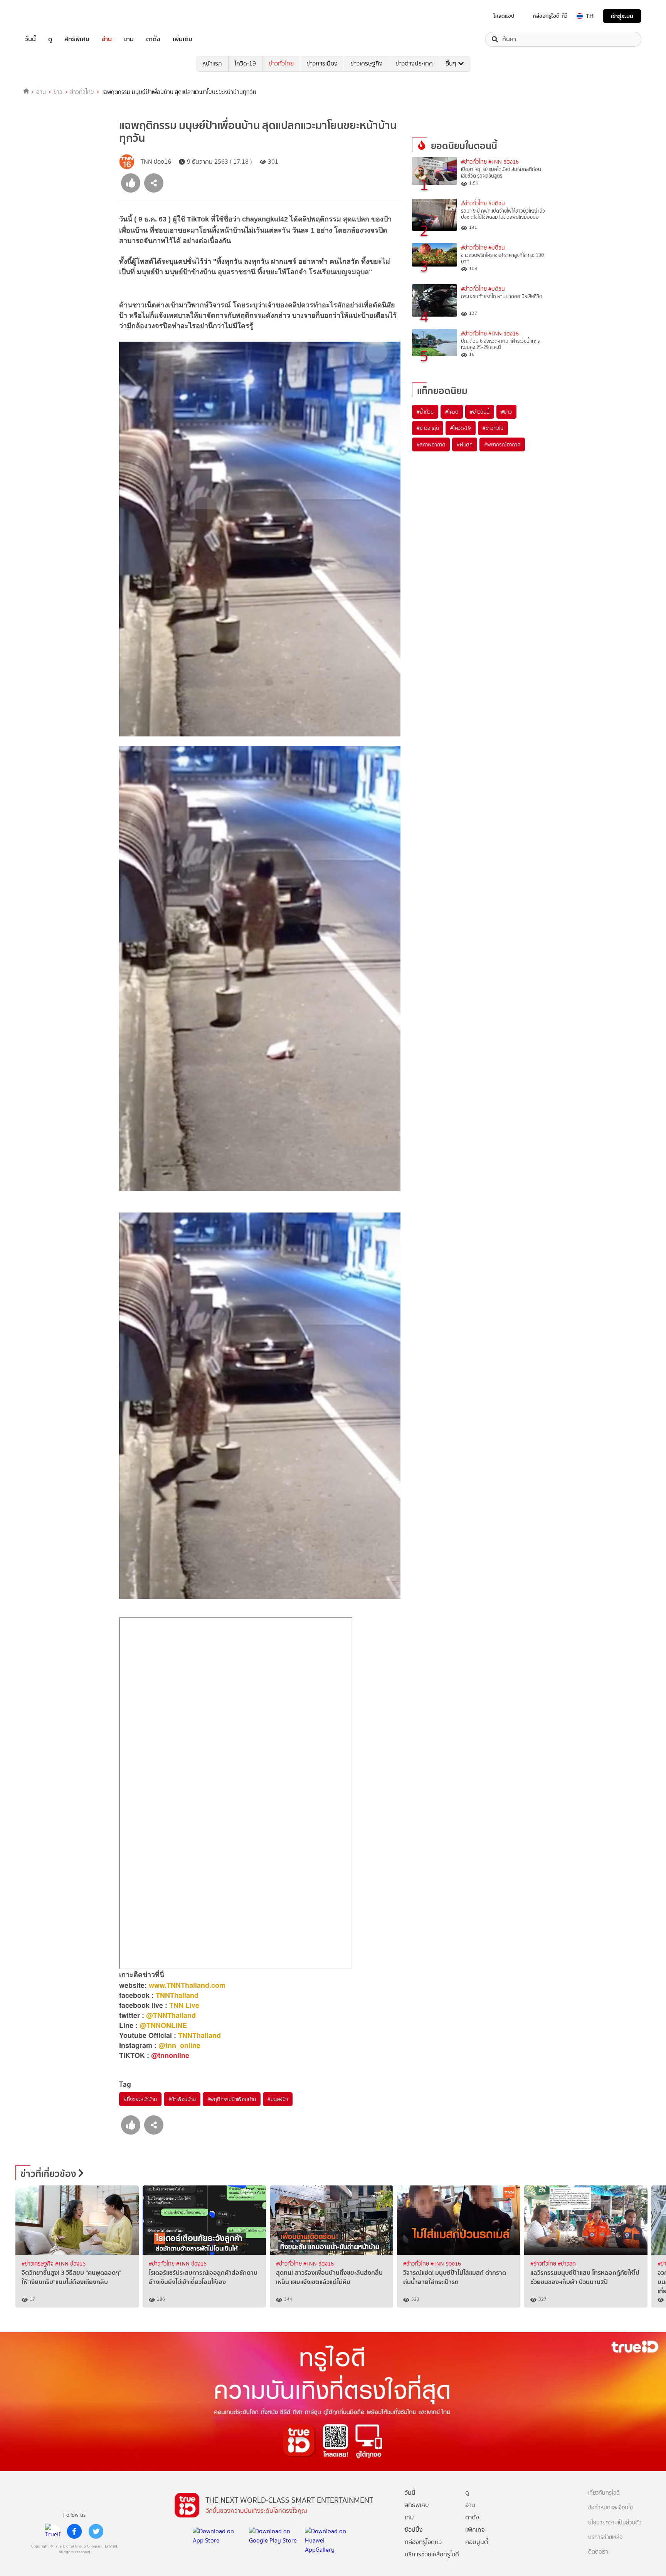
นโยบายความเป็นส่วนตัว (615, 2523)
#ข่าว (506, 412)
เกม (129, 39)
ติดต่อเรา (598, 2552)
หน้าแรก (212, 63)
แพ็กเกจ (475, 2530)
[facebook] (74, 2531)
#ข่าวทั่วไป (493, 428)
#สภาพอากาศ (431, 444)
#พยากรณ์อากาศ (502, 444)
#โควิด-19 (460, 428)
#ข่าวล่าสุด (428, 428)
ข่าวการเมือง (322, 63)
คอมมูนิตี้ (477, 2542)
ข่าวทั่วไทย (281, 63)
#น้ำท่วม (425, 412)
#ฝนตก (465, 444)
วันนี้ (30, 39)
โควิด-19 (245, 63)
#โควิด (452, 412)
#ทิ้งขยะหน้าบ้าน (140, 2099)
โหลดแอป (504, 16)
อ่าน (107, 39)
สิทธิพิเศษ (77, 39)
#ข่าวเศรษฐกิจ (38, 2264)
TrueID (48, 16)
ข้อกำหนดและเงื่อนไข (610, 2508)
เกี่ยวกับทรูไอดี (604, 2493)
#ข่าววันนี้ (480, 412)
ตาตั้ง (153, 39)
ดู (50, 39)
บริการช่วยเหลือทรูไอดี (432, 2554)
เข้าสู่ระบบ (622, 16)
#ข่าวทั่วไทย (474, 162)
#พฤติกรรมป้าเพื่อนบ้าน (232, 2099)
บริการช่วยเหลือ (605, 2537)
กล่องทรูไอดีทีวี (423, 2542)
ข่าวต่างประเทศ (414, 63)
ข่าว (58, 92)
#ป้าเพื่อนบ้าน (182, 2099)
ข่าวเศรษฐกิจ (367, 63)
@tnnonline (170, 2055)
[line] (53, 2531)
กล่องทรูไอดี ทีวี (550, 16)
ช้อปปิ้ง (414, 2530)
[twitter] (96, 2531)
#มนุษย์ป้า (278, 2099)
